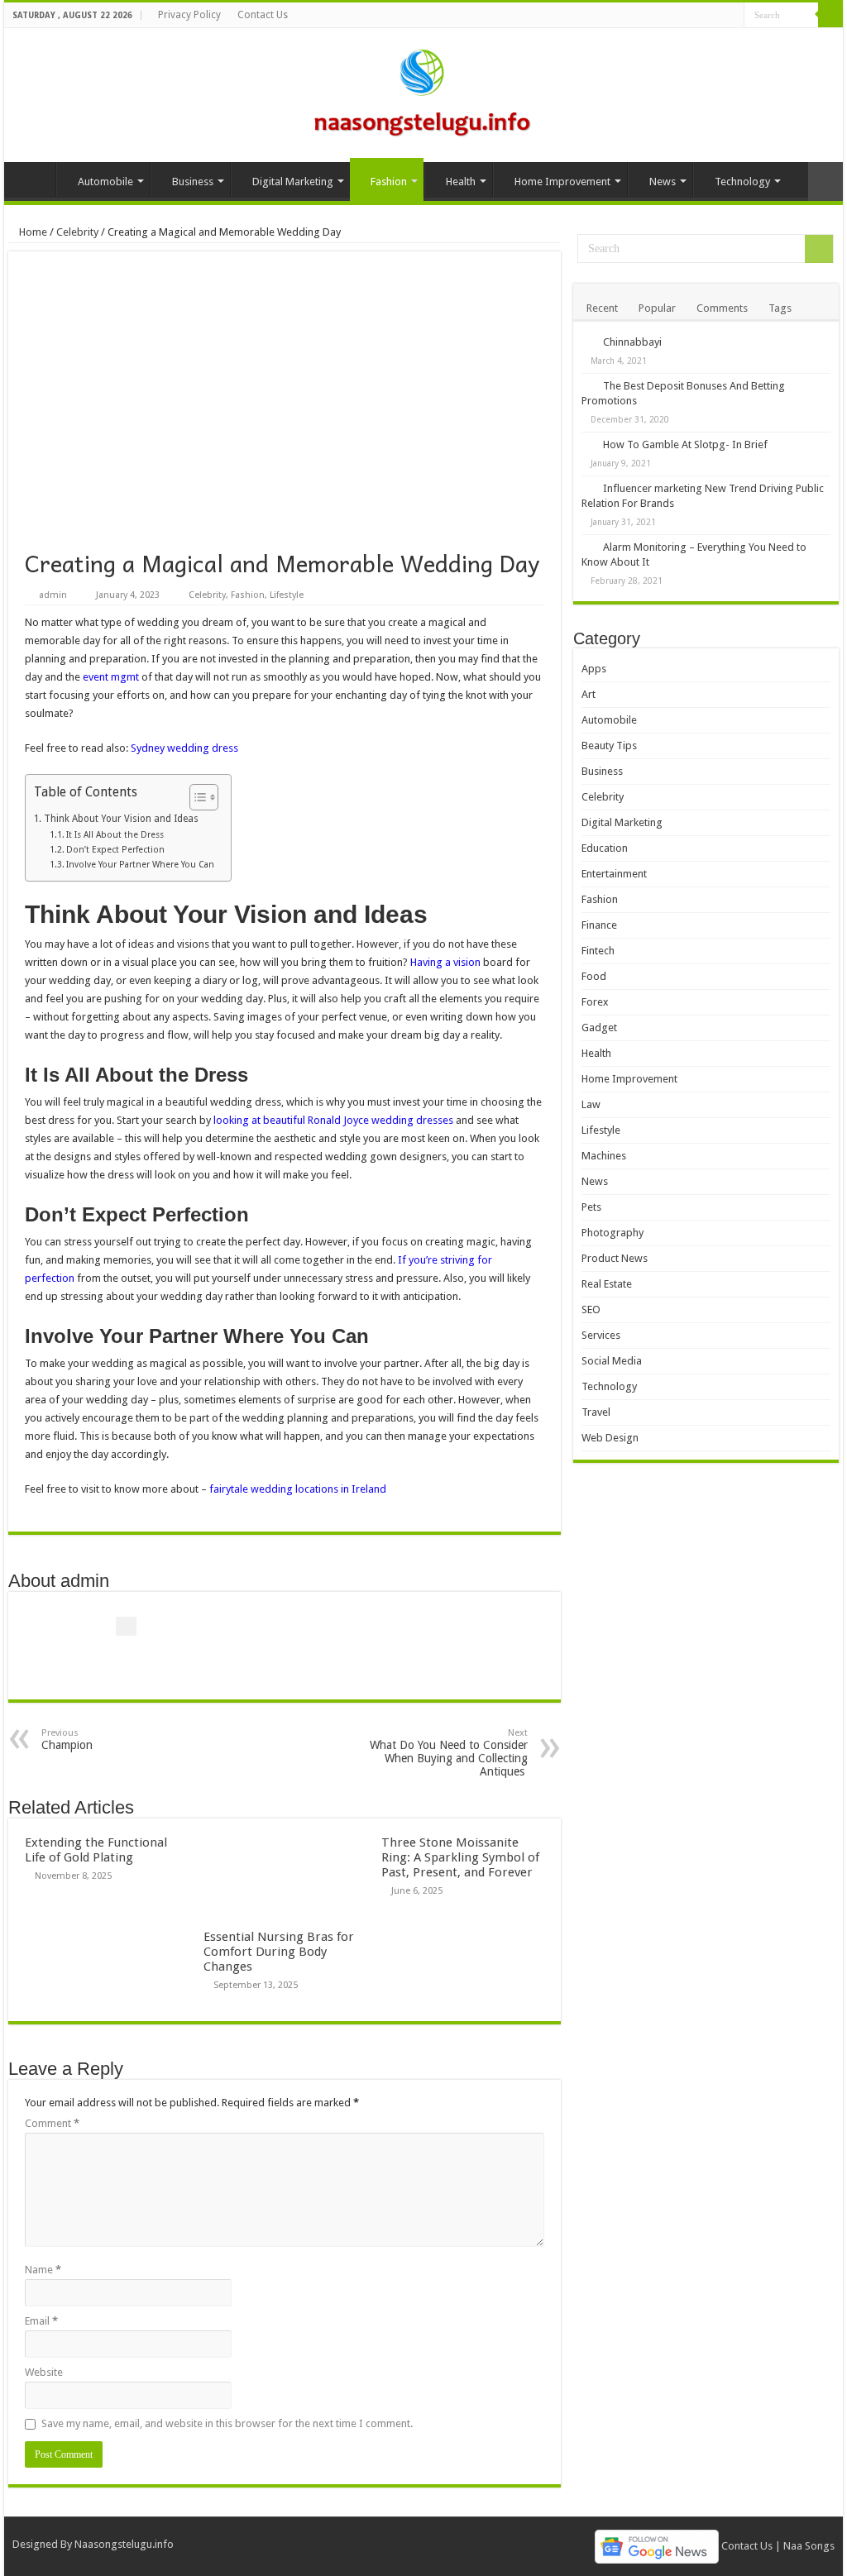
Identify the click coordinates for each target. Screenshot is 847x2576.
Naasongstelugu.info (124, 2544)
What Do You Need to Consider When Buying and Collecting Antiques (449, 1753)
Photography (613, 1233)
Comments (722, 308)
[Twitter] (684, 16)
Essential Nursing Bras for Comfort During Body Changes (279, 1952)
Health (461, 182)
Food (594, 976)
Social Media (612, 1361)
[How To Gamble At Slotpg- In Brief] (588, 444)
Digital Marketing (293, 182)
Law (591, 1104)
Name (43, 2270)
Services (601, 1335)
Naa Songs (809, 2546)
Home (34, 179)
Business (193, 182)
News (663, 182)
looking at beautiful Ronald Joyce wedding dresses (333, 1120)
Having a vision (445, 962)
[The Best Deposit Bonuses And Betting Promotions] (588, 385)
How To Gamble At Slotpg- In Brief (685, 444)
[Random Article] (825, 182)
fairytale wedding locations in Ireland (298, 1489)
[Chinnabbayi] (588, 342)
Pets (591, 1207)
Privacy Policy (189, 15)
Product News (615, 1258)
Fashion (389, 182)
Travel (596, 1412)
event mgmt (111, 677)
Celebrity (77, 232)
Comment (52, 2123)
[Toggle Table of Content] (196, 797)
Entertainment (614, 874)
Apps (594, 669)
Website (44, 2372)
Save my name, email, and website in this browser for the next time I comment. (227, 2423)
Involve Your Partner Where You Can (140, 865)
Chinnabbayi (632, 342)
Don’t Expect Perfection (115, 850)
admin (53, 595)
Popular (657, 308)
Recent (602, 308)
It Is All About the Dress (115, 835)
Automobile (105, 182)
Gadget (599, 1028)
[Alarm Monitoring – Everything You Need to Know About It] (588, 547)
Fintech (598, 951)
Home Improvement (562, 182)
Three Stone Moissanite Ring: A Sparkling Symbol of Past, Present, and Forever (460, 1857)
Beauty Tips (609, 746)
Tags (780, 308)
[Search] (830, 15)
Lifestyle (287, 595)
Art (589, 694)
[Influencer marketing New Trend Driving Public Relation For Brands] (588, 488)
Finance (599, 925)
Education (605, 848)
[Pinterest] (700, 16)
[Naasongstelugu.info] (423, 92)
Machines (604, 1156)
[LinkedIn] (716, 16)
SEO (591, 1310)
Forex (595, 1002)
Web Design (610, 1438)
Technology (742, 182)
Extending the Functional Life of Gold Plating (96, 1850)
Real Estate (607, 1284)
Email (41, 2321)
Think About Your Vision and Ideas (121, 819)
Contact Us (263, 15)
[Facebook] (669, 16)
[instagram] (732, 16)
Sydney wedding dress (184, 748)
